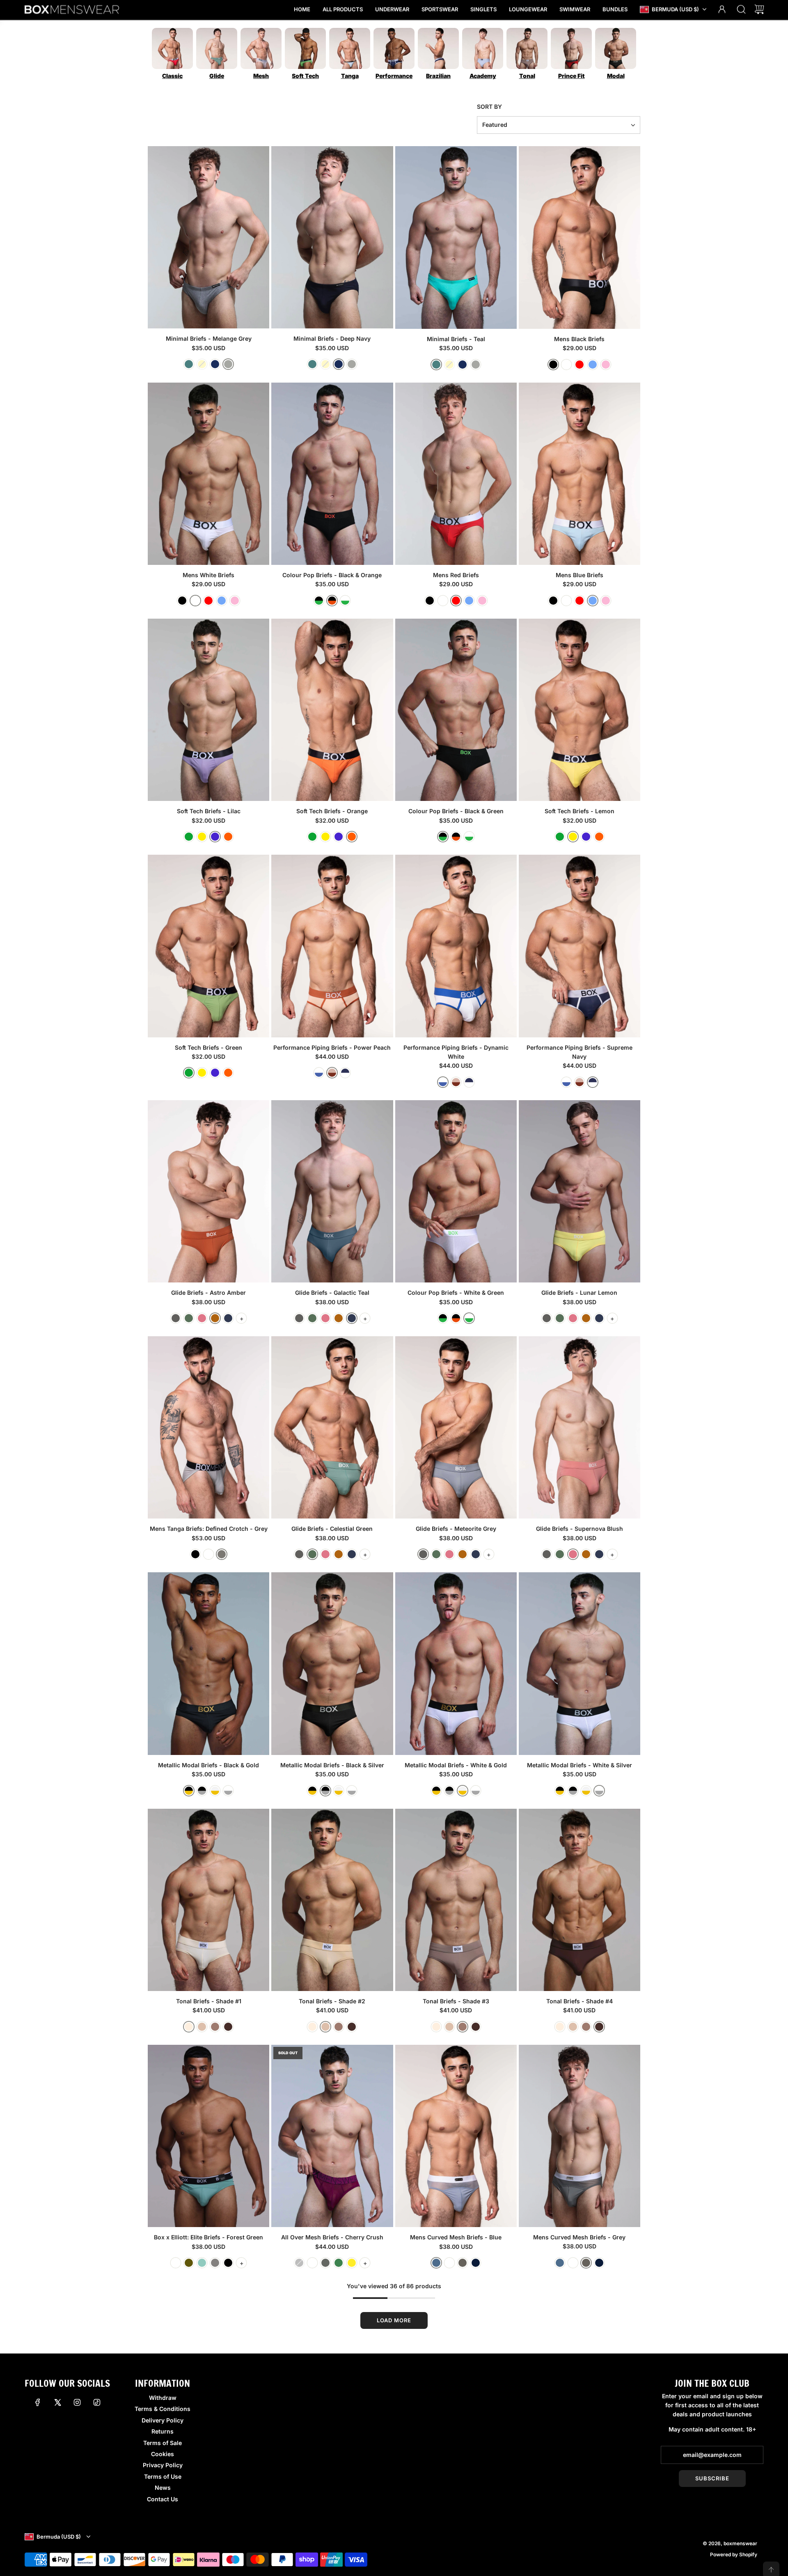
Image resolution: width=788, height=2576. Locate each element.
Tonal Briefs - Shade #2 (332, 2001)
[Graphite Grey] (215, 2263)
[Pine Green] (339, 2263)
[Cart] (759, 10)
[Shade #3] (215, 2027)
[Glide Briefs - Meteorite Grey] (456, 1427)
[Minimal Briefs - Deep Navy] (332, 237)
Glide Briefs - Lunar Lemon (579, 1293)
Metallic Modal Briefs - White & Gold (456, 1765)
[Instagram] (77, 2402)
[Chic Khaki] (189, 2263)
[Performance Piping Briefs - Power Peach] (332, 946)
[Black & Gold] (189, 1791)
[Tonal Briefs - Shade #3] (456, 1900)
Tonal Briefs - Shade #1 (209, 2001)
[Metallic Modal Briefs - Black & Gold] (208, 1663)
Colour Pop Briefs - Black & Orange (332, 575)
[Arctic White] (176, 2263)
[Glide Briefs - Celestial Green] (332, 1427)
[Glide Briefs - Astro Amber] (208, 1191)
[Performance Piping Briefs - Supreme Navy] (580, 946)
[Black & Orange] (332, 601)
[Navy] (476, 2263)
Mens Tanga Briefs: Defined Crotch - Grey (209, 1529)
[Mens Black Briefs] (580, 237)
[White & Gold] (215, 1791)
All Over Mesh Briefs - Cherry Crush (332, 2237)
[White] (566, 365)
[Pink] (606, 365)
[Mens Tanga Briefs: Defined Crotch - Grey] (208, 1427)
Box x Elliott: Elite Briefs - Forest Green (208, 2237)
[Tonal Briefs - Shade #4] (580, 1900)
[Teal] (189, 364)
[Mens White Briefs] (208, 474)
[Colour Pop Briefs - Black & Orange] (332, 474)
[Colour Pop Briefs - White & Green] (456, 1191)
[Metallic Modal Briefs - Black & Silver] (332, 1663)
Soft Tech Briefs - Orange (332, 811)
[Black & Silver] (202, 1791)
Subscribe (712, 2478)
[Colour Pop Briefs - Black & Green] (456, 710)
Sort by (489, 107)
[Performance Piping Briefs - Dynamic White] (456, 946)
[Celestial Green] (189, 1318)
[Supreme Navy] (345, 1073)
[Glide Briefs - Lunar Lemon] (580, 1191)
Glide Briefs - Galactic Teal (332, 1293)
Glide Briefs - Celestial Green (332, 1529)
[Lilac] (215, 837)
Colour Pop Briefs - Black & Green (456, 811)
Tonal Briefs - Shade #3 (456, 2001)
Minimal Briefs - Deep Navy (332, 338)
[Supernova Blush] (202, 1318)
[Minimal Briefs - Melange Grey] (208, 237)
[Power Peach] (332, 1073)
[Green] (189, 837)
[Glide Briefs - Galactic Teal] (332, 1191)
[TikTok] (97, 2402)
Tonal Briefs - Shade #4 (580, 2001)
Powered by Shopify (734, 2554)
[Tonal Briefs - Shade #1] (208, 1900)
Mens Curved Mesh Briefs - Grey (579, 2237)
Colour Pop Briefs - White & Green (456, 1293)
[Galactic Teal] (228, 1318)
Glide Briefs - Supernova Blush (580, 1529)
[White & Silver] (228, 1791)
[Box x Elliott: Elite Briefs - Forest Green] (208, 2136)
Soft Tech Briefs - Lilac (209, 811)
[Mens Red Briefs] (456, 474)
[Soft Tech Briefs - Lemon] (580, 710)
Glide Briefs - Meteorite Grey (456, 1529)
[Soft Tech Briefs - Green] (208, 946)
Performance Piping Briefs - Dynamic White (456, 1052)
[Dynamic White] (319, 1073)
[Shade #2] (202, 2027)
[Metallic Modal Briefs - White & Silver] (580, 1663)
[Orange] (228, 837)
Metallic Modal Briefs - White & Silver (580, 1765)
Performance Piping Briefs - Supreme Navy (580, 1052)
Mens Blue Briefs (580, 575)
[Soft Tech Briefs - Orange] (332, 710)
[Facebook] (38, 2402)
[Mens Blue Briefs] (580, 474)
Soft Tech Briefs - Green (208, 1047)
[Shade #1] (189, 2027)
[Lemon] (202, 837)
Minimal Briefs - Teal (456, 339)
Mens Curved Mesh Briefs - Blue (456, 2237)
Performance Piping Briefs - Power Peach (332, 1047)
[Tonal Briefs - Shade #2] (332, 1900)
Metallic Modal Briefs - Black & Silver (332, 1765)
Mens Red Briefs (456, 575)
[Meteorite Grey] (176, 1318)
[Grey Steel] (325, 2263)
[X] (57, 2402)
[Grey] (222, 1554)
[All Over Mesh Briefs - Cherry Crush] (332, 2136)
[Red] (580, 365)
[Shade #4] (228, 2027)
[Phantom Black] (228, 2263)
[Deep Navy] (215, 364)
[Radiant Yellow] (352, 2263)
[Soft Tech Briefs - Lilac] (208, 710)
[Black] (553, 365)
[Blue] (593, 365)
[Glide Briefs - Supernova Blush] (580, 1427)
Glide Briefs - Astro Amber (208, 1293)
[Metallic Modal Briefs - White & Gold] (456, 1663)
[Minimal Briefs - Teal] (456, 237)
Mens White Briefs (208, 575)
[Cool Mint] (202, 2263)
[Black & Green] (319, 601)
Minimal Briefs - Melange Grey (209, 338)
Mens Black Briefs (579, 339)
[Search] (741, 10)
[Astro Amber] (215, 1318)
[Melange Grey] (228, 364)
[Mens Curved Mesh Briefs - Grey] (580, 2136)
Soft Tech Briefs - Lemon (580, 811)
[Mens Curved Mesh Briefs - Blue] (456, 2136)
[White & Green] (345, 601)
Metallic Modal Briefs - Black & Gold (208, 1765)
